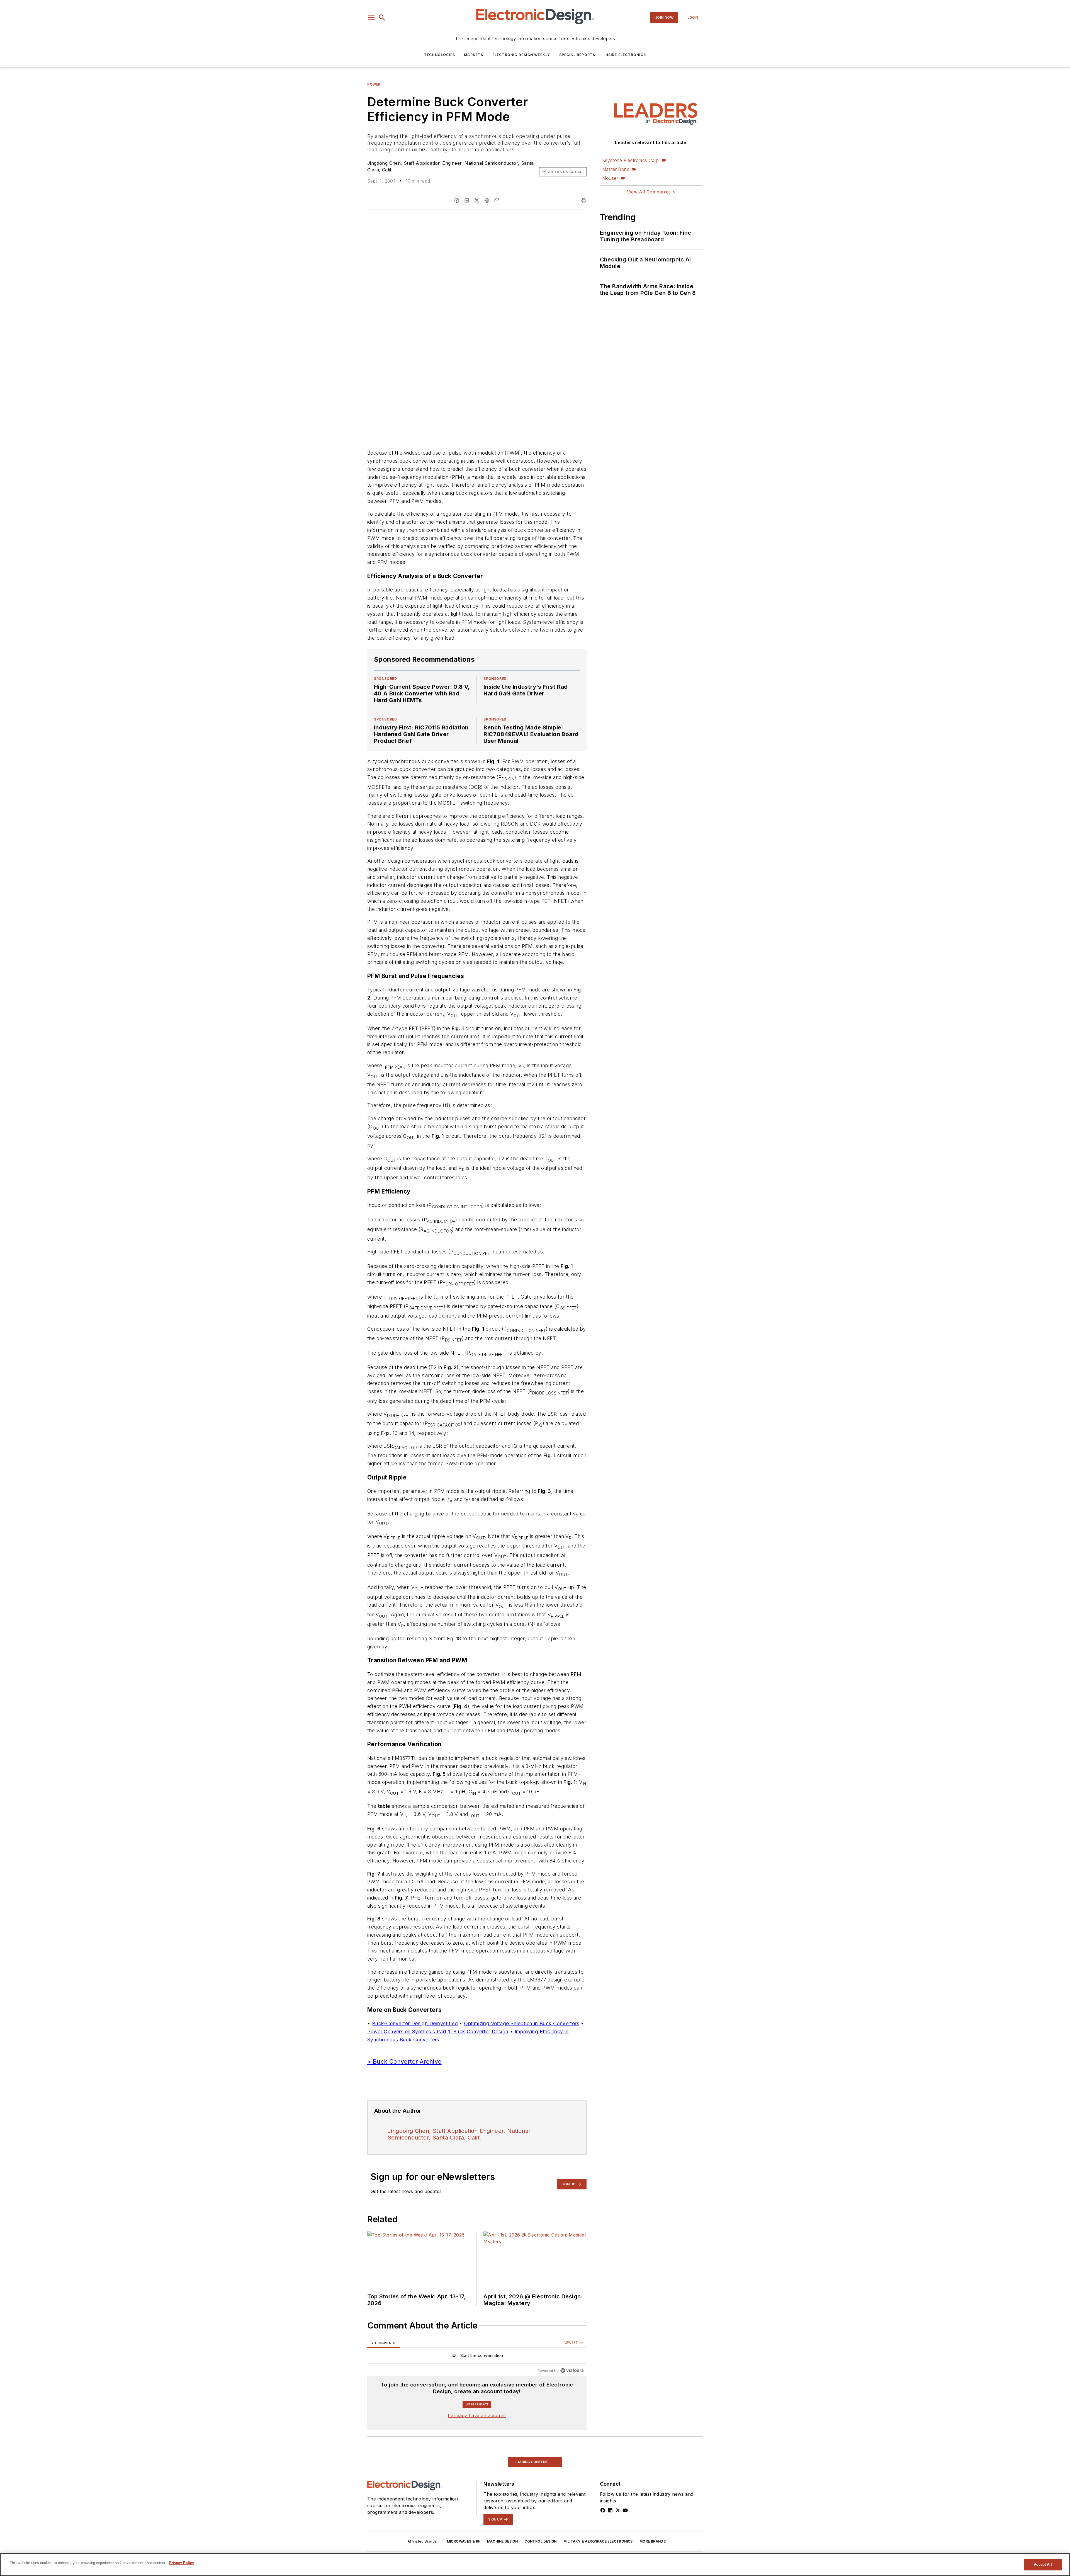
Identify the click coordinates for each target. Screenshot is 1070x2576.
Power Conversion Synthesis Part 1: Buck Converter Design (438, 2032)
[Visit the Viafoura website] (572, 2370)
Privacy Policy (182, 2563)
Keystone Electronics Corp (631, 160)
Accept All (1043, 2564)
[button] (371, 18)
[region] (477, 2357)
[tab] (383, 2343)
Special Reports (577, 55)
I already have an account (477, 2415)
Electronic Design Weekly (521, 55)
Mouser (610, 178)
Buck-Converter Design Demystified (415, 2023)
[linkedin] (467, 200)
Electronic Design (447, 2527)
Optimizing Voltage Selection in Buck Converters (522, 2023)
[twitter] (477, 200)
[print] (584, 200)
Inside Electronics (625, 55)
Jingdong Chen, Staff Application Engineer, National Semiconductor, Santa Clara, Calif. (459, 2134)
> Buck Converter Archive (404, 2062)
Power (374, 84)
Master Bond (616, 169)
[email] (497, 200)
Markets (474, 55)
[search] (382, 18)
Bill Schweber (383, 2527)
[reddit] (487, 200)
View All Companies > (651, 192)
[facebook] (457, 200)
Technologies (440, 55)
